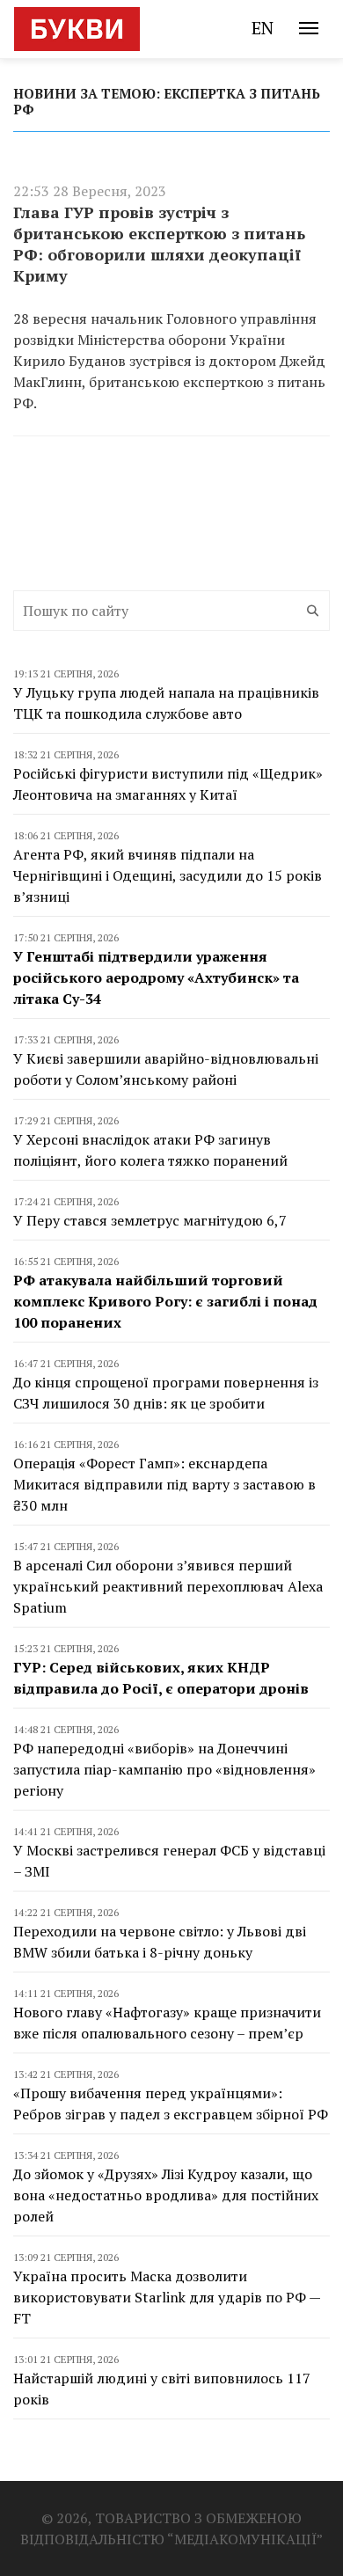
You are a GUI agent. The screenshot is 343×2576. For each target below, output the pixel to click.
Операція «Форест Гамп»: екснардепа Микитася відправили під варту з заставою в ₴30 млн (164, 1484)
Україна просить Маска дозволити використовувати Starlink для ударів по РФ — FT (167, 2297)
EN (263, 28)
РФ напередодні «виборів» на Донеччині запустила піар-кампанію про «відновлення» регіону (164, 1769)
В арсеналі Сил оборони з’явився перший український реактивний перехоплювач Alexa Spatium (168, 1586)
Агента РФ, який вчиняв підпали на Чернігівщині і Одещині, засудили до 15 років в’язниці (168, 875)
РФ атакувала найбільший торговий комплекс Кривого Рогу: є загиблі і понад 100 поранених (165, 1301)
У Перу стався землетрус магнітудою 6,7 (150, 1220)
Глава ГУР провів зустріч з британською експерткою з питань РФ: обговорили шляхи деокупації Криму (159, 244)
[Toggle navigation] (309, 28)
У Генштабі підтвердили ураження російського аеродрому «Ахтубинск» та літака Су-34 (156, 977)
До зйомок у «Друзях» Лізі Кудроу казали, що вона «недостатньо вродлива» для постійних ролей (166, 2195)
